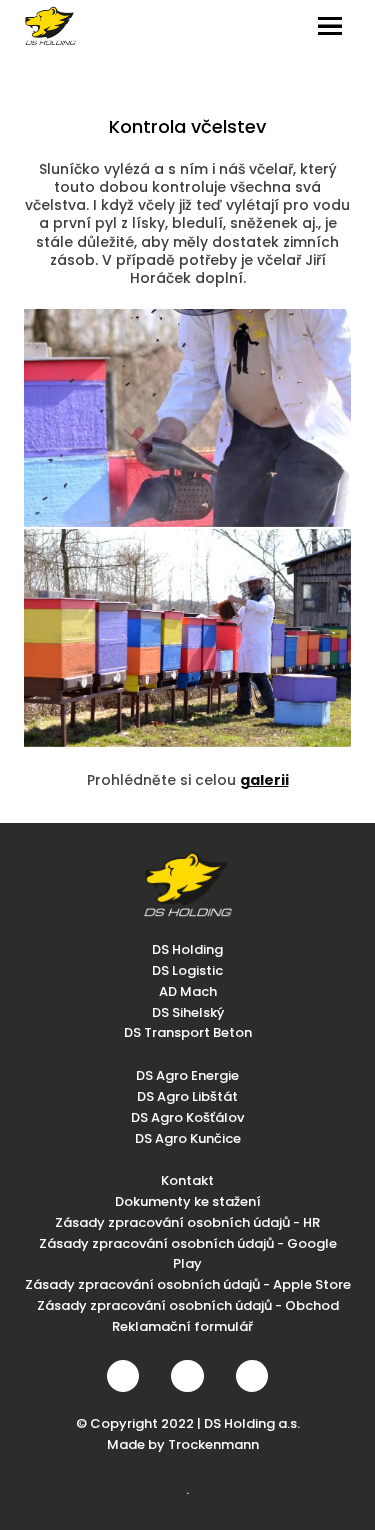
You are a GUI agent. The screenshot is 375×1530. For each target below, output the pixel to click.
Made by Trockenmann (183, 1444)
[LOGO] (50, 26)
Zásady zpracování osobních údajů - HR (187, 1222)
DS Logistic (187, 970)
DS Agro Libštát (187, 1096)
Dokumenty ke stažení (188, 1201)
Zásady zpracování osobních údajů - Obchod (188, 1305)
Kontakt (187, 1180)
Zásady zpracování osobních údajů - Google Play (188, 1254)
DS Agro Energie (187, 1075)
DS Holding (187, 949)
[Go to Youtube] (252, 1376)
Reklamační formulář (182, 1326)
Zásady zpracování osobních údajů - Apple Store (188, 1284)
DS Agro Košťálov (187, 1117)
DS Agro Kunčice (188, 1138)
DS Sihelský (188, 1012)
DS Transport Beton (188, 1032)
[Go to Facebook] (123, 1376)
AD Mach (188, 991)
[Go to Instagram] (187, 1376)
